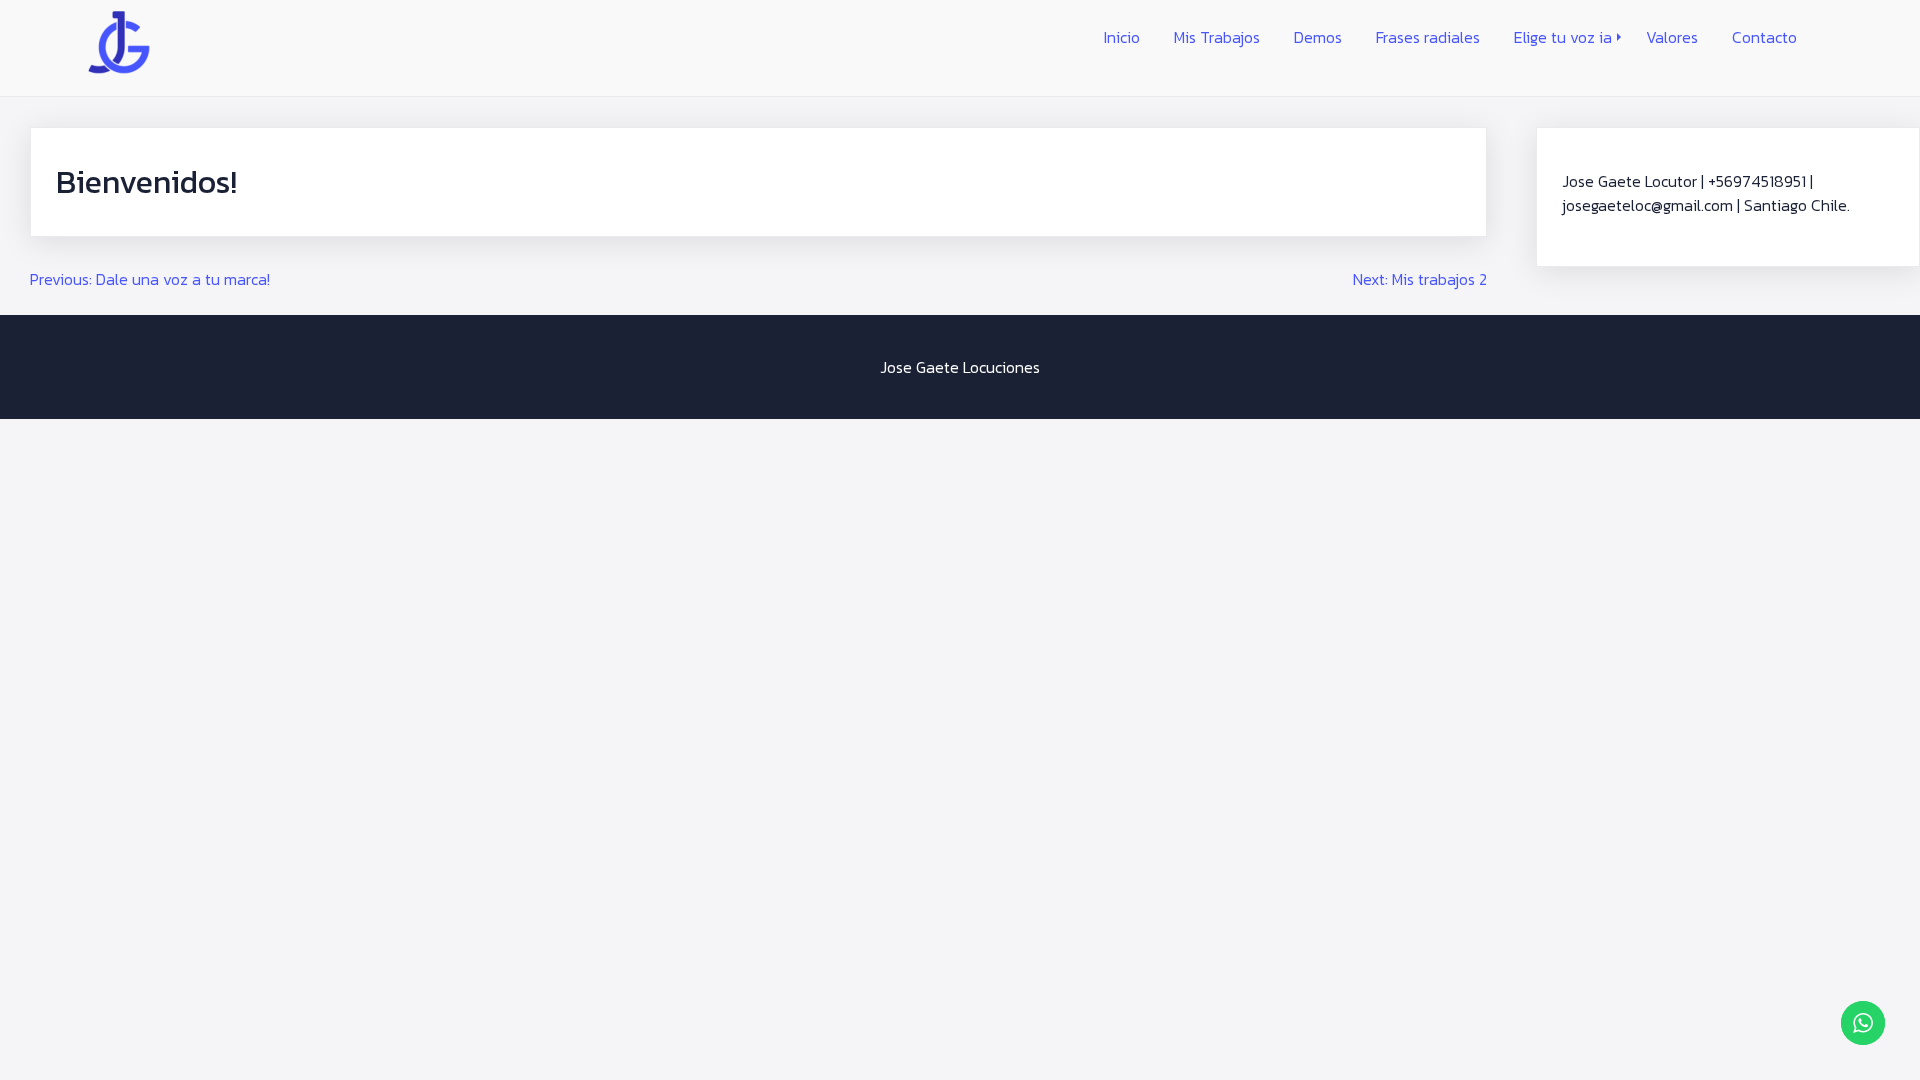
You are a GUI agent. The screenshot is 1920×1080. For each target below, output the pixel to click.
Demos (1318, 37)
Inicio (1122, 37)
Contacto (1764, 37)
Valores (1672, 37)
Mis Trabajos (1217, 37)
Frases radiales (1428, 37)
